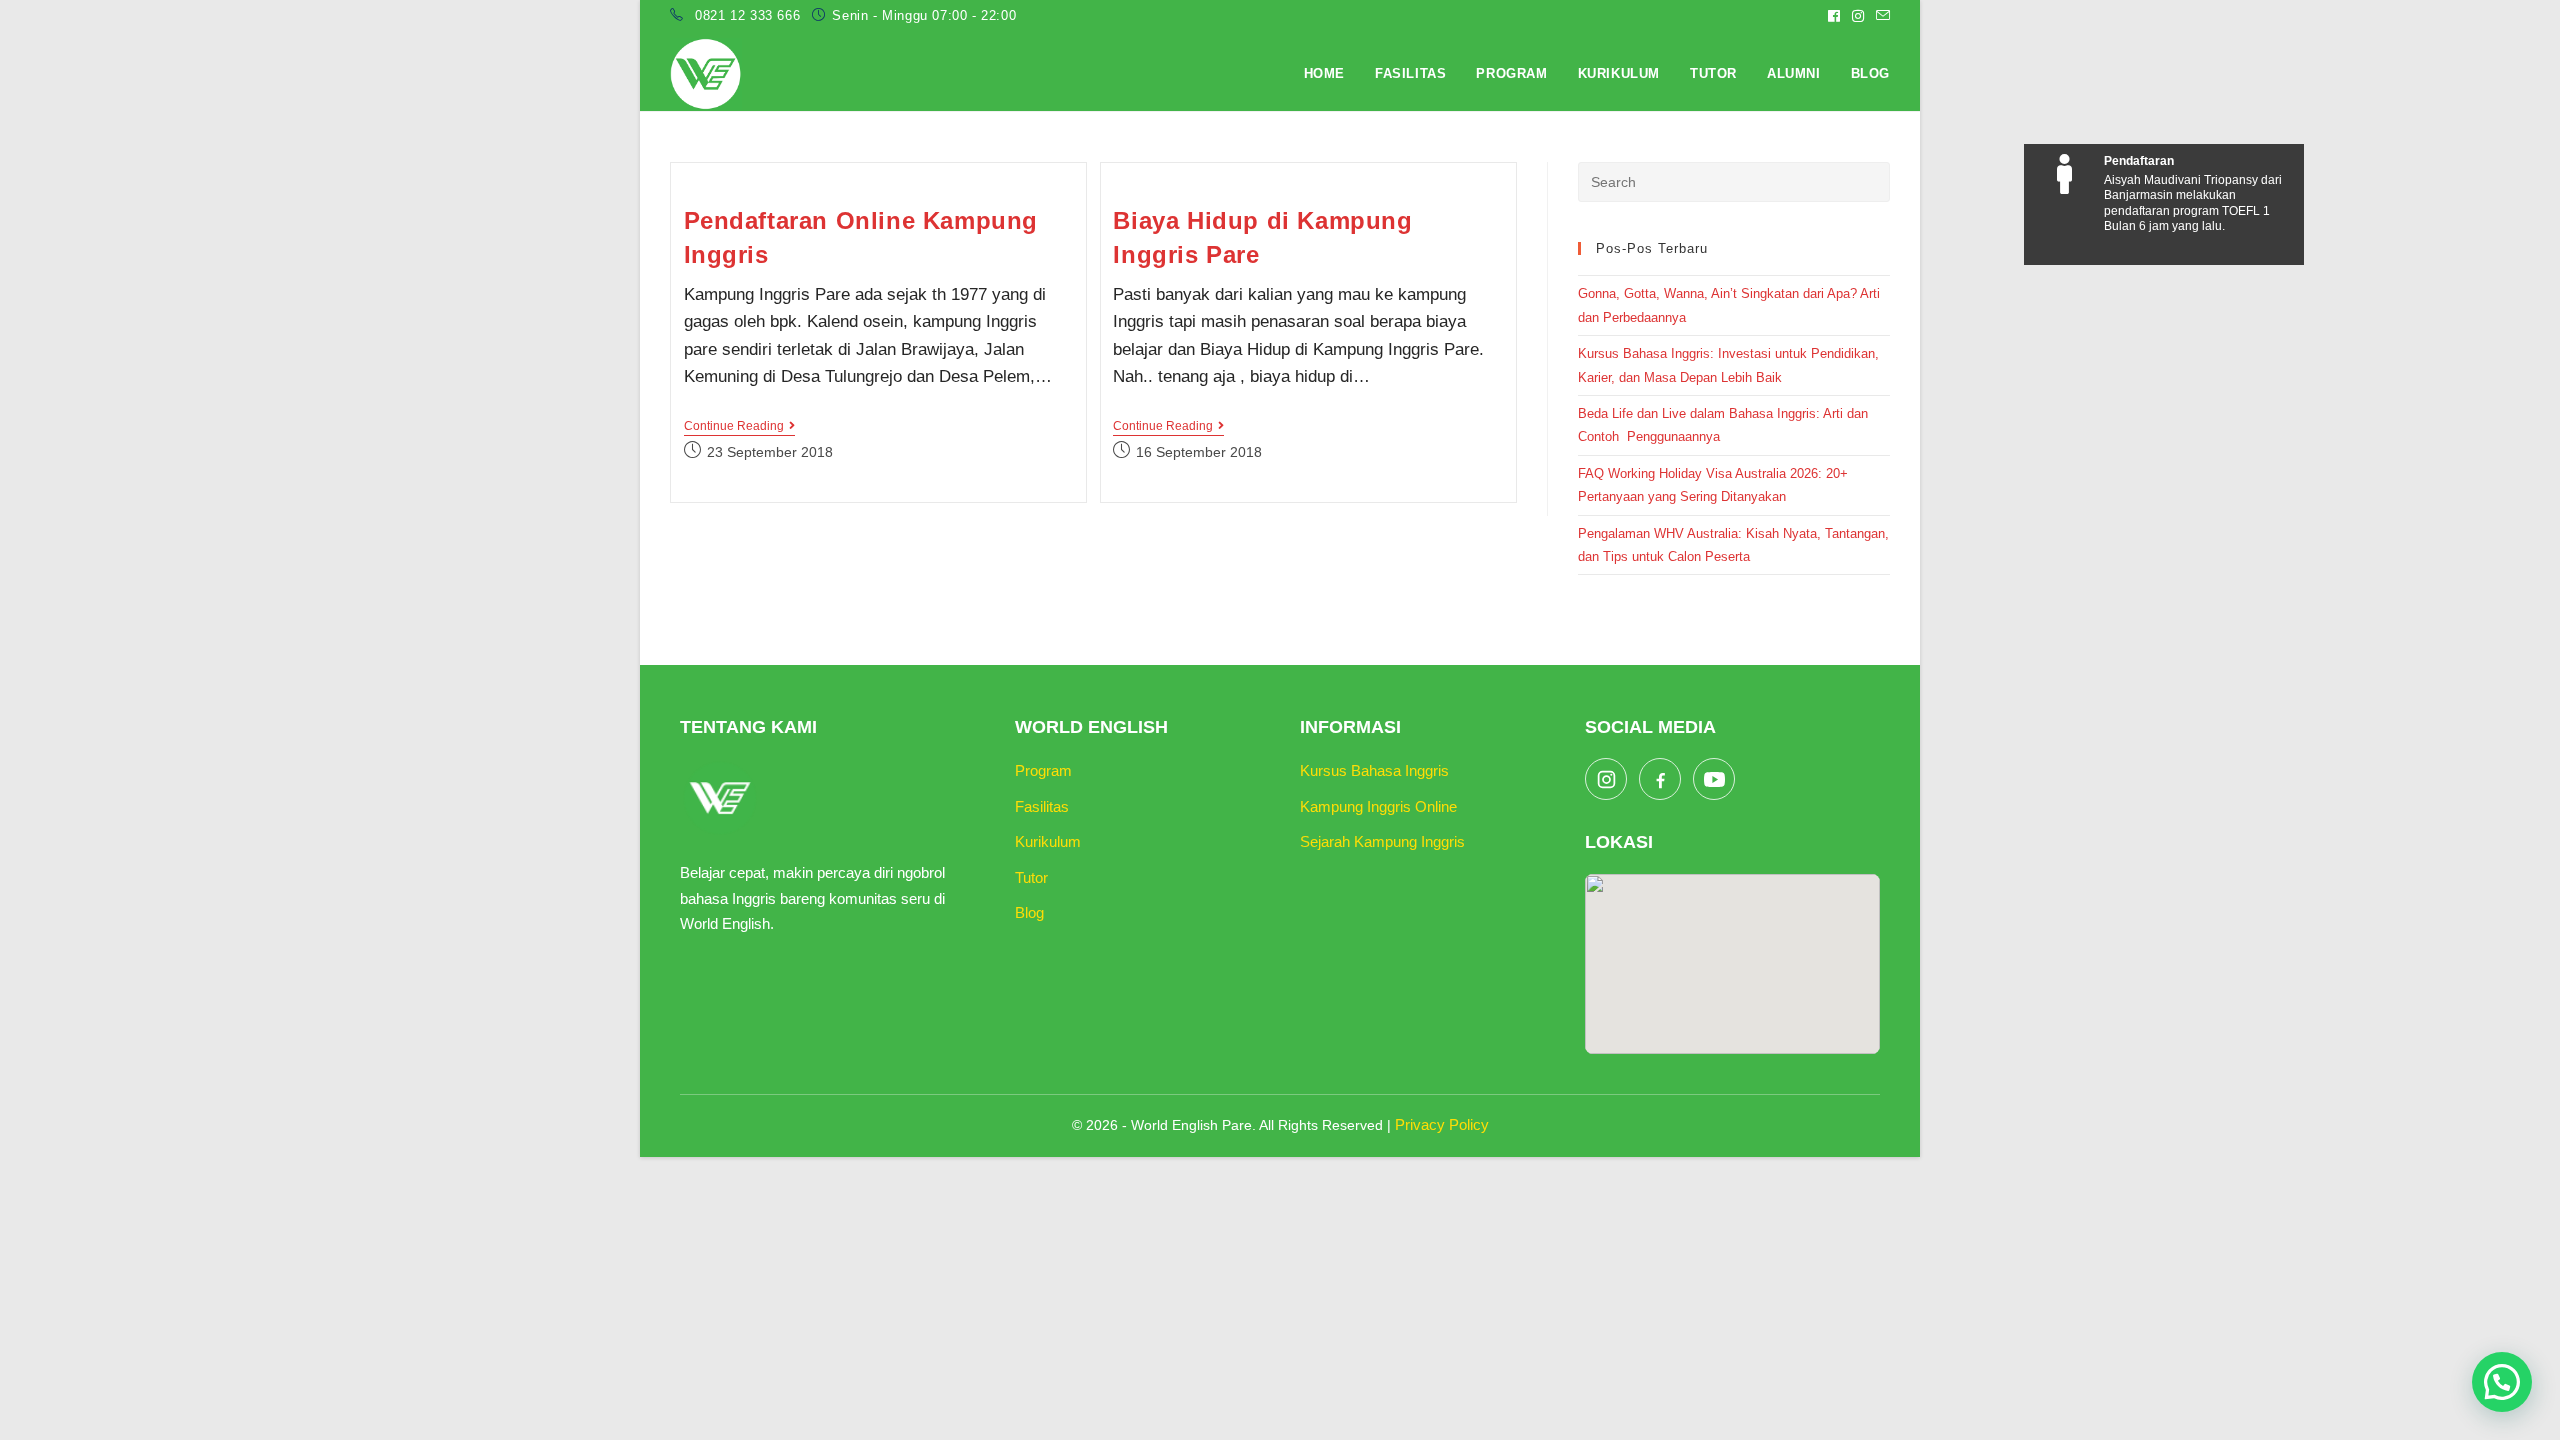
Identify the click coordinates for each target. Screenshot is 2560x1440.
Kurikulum (1048, 841)
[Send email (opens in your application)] (1880, 16)
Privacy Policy (1442, 1124)
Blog (1029, 912)
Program (1043, 770)
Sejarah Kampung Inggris (1382, 841)
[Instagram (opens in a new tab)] (1858, 16)
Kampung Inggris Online (1378, 806)
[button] (2502, 1382)
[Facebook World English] (1660, 779)
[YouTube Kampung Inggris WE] (1714, 779)
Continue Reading (739, 427)
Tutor (1031, 877)
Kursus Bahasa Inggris (1374, 770)
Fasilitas (1042, 806)
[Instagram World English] (1606, 779)
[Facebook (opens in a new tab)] (1834, 16)
